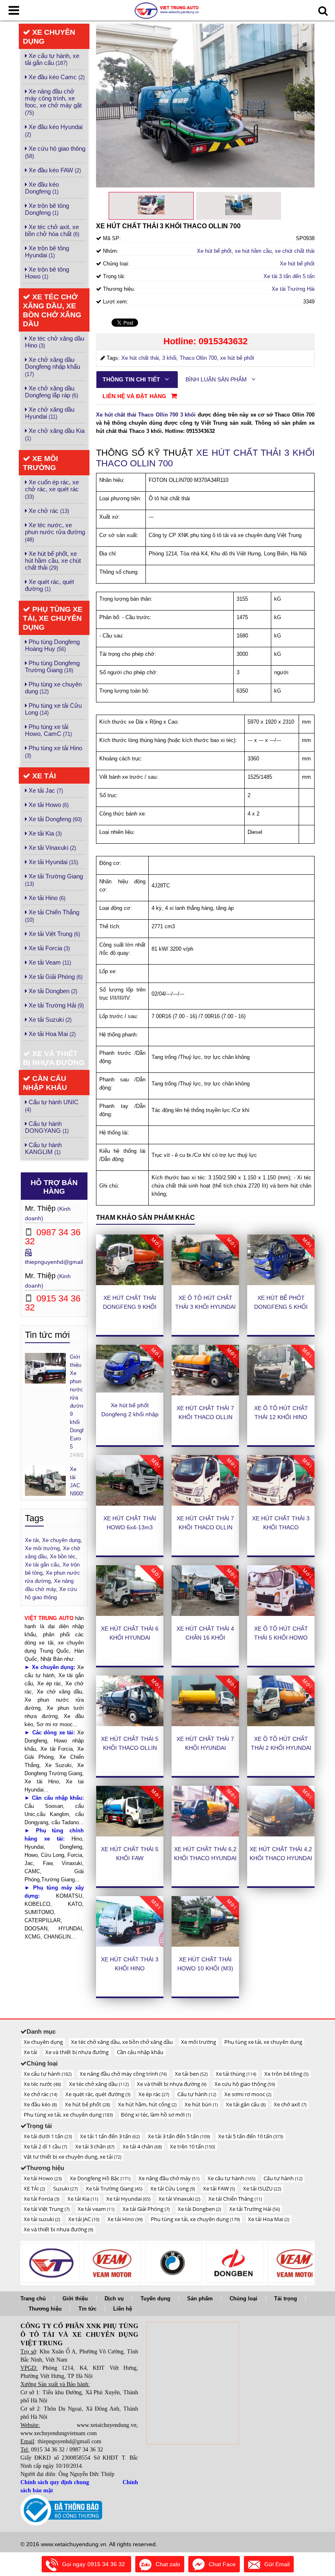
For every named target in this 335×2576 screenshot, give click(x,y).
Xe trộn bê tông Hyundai (47, 252)
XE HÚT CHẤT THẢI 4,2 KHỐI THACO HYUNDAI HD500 (281, 1858)
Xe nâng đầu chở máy (169, 2178)
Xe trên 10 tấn (192, 2146)
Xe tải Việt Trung (54, 934)
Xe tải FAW (219, 2188)
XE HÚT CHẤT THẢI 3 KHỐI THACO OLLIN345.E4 (281, 1527)
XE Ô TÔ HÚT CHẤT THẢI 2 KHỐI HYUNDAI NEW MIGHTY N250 (281, 1748)
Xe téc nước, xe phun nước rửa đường (55, 532)
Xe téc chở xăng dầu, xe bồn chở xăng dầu (52, 310)
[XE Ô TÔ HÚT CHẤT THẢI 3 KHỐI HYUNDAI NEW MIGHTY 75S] (205, 1260)
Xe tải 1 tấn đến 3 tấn (110, 2136)
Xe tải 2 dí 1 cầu (45, 2146)
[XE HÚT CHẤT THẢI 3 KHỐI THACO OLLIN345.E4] (281, 1480)
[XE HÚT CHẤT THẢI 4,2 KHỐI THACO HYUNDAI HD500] (281, 1811)
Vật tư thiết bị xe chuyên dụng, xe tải (73, 2157)
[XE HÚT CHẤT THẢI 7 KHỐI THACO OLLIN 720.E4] (205, 1480)
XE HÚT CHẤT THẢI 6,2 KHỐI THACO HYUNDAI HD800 (205, 1858)
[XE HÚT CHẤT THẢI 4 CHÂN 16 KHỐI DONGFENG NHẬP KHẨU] (205, 1591)
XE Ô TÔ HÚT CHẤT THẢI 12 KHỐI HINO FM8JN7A (281, 1417)
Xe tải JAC (84, 2219)
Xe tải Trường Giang (54, 880)
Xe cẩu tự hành (48, 2074)
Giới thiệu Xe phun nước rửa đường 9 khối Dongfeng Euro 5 (77, 1402)
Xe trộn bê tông (286, 2074)
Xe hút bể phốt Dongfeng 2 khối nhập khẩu (130, 1414)
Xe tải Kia (44, 833)
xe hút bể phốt (237, 358)
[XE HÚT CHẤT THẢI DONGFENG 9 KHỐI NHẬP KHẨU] (130, 1260)
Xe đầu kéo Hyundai (54, 130)
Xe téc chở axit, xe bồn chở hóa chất (52, 230)
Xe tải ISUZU (262, 2188)
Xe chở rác (48, 511)
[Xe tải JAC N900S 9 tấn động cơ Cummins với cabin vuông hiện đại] (45, 1480)
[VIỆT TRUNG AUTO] (167, 10)
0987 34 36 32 (86, 2450)
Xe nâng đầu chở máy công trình (123, 2074)
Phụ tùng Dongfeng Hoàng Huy (52, 645)
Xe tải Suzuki (49, 1019)
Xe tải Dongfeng (54, 819)
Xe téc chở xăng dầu (99, 2084)
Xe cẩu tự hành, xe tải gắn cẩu (52, 59)
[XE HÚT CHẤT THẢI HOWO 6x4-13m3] (130, 1480)
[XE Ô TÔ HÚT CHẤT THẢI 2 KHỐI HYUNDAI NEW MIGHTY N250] (281, 1701)
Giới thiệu (75, 2299)
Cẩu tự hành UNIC (52, 1106)
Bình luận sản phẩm (217, 379)
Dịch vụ (114, 2299)
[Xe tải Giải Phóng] (174, 2263)
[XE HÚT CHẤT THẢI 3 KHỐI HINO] (130, 1921)
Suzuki (65, 2188)
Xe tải (43, 776)
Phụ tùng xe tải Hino (54, 752)
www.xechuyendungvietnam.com (59, 2433)
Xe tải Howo (48, 805)
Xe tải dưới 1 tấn (48, 2136)
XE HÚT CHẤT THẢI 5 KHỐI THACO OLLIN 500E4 (130, 1748)
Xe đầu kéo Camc (56, 77)
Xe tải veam (96, 2209)
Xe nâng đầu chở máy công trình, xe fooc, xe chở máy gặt (53, 102)
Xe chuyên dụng (49, 37)
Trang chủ (33, 2299)
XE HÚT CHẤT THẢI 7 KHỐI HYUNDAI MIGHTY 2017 (205, 1748)
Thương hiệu (45, 2309)
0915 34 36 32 (48, 2450)
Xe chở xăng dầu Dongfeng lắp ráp (51, 392)
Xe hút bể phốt (297, 264)
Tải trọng (286, 2299)
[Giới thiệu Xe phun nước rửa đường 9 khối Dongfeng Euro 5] (45, 1368)
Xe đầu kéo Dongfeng (42, 188)
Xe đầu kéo (40, 2104)
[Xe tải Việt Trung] (51, 2263)
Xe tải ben (191, 2074)
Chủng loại (243, 2299)
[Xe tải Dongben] (235, 2263)
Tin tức (87, 2309)
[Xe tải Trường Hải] (296, 2263)
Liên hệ (123, 2309)
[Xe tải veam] (112, 2263)
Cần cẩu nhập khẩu (45, 1083)
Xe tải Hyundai (52, 862)
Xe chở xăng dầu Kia (55, 434)
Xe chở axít (290, 2104)
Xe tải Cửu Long (173, 2188)
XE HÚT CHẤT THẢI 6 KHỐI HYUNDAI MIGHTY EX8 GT (130, 1638)
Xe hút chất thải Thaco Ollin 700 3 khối (146, 415)
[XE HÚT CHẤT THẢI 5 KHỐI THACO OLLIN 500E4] (130, 1701)
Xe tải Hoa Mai (51, 1034)
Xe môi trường (40, 463)
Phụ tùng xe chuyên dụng (53, 688)
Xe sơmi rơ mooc (248, 2094)
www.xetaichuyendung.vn (107, 2425)
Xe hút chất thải (140, 358)
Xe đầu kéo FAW (54, 170)
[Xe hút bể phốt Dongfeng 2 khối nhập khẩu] (130, 1369)
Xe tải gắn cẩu (246, 2104)
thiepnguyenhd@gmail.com (60, 1262)
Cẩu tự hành (197, 2094)
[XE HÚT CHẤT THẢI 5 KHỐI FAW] (130, 1811)
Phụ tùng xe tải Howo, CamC (48, 730)
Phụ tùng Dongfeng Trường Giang (52, 666)
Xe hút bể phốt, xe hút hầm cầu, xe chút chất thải (53, 560)
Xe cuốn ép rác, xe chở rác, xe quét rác (52, 489)
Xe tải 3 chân (95, 2146)
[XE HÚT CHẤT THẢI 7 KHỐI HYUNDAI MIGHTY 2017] (205, 1701)
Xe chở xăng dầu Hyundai (50, 413)
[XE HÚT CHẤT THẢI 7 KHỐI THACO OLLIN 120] (205, 1370)
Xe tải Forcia (48, 948)
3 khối (169, 358)
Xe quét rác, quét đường (49, 585)
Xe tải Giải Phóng (55, 977)
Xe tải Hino (46, 898)
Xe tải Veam (49, 962)
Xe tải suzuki (42, 2219)
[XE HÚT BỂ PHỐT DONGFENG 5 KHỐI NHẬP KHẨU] (281, 1260)
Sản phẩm (200, 2299)
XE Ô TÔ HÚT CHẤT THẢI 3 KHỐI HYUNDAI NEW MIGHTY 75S (205, 1307)
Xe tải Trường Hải (55, 1005)
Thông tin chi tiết (132, 379)
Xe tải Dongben (52, 991)
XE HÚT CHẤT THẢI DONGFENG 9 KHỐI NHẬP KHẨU (130, 1307)
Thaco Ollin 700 (198, 358)
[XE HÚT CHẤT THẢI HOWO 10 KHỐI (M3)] (205, 1921)
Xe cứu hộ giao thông (55, 152)
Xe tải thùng (236, 2074)
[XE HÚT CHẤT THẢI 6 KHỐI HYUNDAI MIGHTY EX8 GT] (130, 1591)
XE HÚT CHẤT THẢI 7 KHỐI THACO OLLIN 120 (205, 1417)
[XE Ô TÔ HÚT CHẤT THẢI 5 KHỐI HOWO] (281, 1591)
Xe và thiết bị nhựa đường (54, 1058)
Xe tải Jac (45, 790)
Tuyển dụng (155, 2299)
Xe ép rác (154, 2094)
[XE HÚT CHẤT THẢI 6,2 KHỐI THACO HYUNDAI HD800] (205, 1811)
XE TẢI (34, 2188)
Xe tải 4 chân (142, 2146)
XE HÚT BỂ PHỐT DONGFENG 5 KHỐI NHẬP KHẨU (281, 1307)
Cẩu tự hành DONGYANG (47, 1127)
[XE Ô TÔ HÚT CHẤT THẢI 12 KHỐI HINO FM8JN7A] (281, 1370)
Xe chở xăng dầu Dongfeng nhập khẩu (52, 367)
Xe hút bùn (201, 2104)
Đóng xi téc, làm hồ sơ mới (156, 2115)
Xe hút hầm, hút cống (147, 2104)
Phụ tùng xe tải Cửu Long (53, 709)
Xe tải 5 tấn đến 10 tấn (251, 2136)
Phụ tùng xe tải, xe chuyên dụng (53, 618)
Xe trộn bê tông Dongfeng (47, 209)
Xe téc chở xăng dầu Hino (55, 342)
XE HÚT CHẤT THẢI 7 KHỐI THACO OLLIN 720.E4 (205, 1527)
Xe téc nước (42, 2084)
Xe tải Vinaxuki (51, 848)
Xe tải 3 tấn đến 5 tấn (289, 276)
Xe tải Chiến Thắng (52, 916)
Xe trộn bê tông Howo (47, 273)
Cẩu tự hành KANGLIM (43, 1148)
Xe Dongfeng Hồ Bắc (100, 2178)
